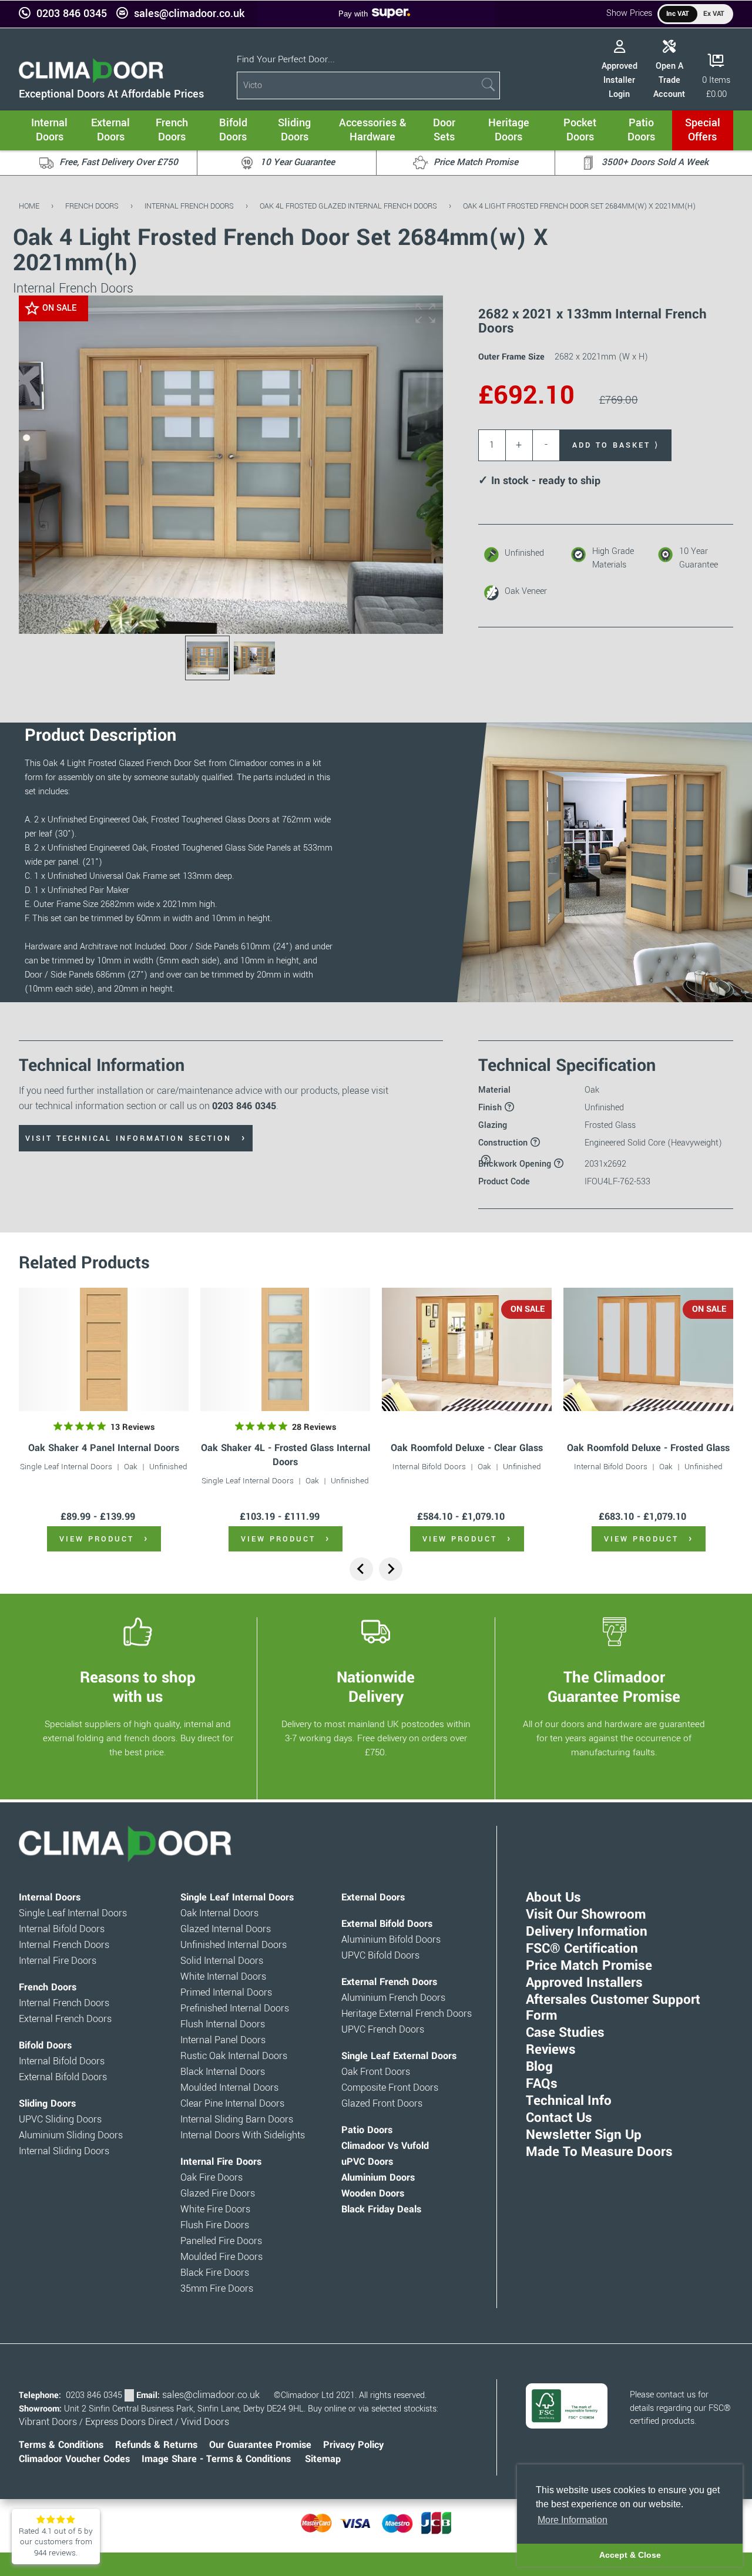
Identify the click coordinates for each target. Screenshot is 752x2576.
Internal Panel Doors (223, 2040)
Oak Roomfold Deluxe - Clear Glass (467, 1448)
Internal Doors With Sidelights (243, 2135)
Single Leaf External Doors (399, 2056)
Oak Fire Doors (211, 2178)
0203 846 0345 (72, 14)
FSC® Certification (582, 1949)
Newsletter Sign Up (584, 2135)
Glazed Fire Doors (218, 2194)
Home (29, 206)
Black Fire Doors (215, 2273)
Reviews (551, 2050)
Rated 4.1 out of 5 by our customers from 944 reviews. (56, 2542)
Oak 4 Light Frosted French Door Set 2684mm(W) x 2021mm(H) (579, 206)
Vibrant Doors (48, 2422)
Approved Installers (584, 1983)
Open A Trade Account (669, 80)
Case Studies (565, 2033)
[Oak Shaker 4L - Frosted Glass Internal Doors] (285, 1349)
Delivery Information (587, 1932)
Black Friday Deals (381, 2209)
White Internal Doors (223, 1977)
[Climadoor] (91, 80)
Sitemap (323, 2459)
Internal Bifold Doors (429, 1467)
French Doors (92, 206)
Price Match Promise (589, 1966)
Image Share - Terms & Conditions (216, 2459)
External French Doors (65, 2019)
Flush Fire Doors (215, 2225)
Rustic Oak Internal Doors (234, 2056)
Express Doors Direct (129, 2422)
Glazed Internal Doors (226, 1929)
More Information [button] (573, 2520)
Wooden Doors (373, 2194)
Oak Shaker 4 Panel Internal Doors (104, 1448)
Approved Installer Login (620, 80)
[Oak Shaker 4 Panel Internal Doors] (104, 1349)
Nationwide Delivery (376, 1687)
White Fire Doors (215, 2209)
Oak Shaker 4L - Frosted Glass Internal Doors (286, 1455)
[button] (425, 313)
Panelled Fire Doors (221, 2241)
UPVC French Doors (383, 2030)
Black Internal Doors (223, 2072)
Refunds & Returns (156, 2445)
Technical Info (569, 2101)
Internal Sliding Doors (64, 2151)
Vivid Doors (205, 2422)
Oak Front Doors (376, 2072)
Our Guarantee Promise (260, 2445)
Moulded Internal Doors (229, 2088)
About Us (553, 1897)
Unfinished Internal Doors (234, 1945)
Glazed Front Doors (382, 2104)
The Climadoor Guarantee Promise (614, 1687)
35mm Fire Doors (217, 2289)
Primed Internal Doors (226, 1993)
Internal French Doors (189, 206)
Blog (539, 2067)
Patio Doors (367, 2130)
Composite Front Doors (390, 2088)
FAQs (542, 2084)
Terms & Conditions (61, 2445)
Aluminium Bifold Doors (391, 1940)
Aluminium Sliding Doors (71, 2135)
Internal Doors (50, 1897)
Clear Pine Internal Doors (232, 2104)
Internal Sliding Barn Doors (237, 2120)
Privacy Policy (353, 2445)
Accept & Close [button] (630, 2555)
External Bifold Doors (63, 2077)
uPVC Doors (367, 2162)
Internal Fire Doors (58, 1961)
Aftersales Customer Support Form (613, 2008)
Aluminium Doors (378, 2178)
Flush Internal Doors (223, 2024)
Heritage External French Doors (407, 2014)
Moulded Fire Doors (221, 2257)
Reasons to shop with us (138, 1687)
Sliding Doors (47, 2104)
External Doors (373, 1897)
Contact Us (559, 2118)
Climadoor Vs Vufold (385, 2146)
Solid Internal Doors (222, 1961)
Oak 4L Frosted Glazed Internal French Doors (348, 206)
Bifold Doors (45, 2046)
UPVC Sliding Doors (60, 2120)
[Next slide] (391, 1569)
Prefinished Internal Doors (235, 2009)
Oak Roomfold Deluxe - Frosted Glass (648, 1448)
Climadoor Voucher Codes (74, 2459)
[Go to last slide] (361, 1569)
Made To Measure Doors (599, 2152)
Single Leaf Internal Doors (66, 1467)
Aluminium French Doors (393, 1998)
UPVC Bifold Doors (380, 1956)
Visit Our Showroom (586, 1915)
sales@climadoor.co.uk (189, 14)
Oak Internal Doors (219, 1913)
